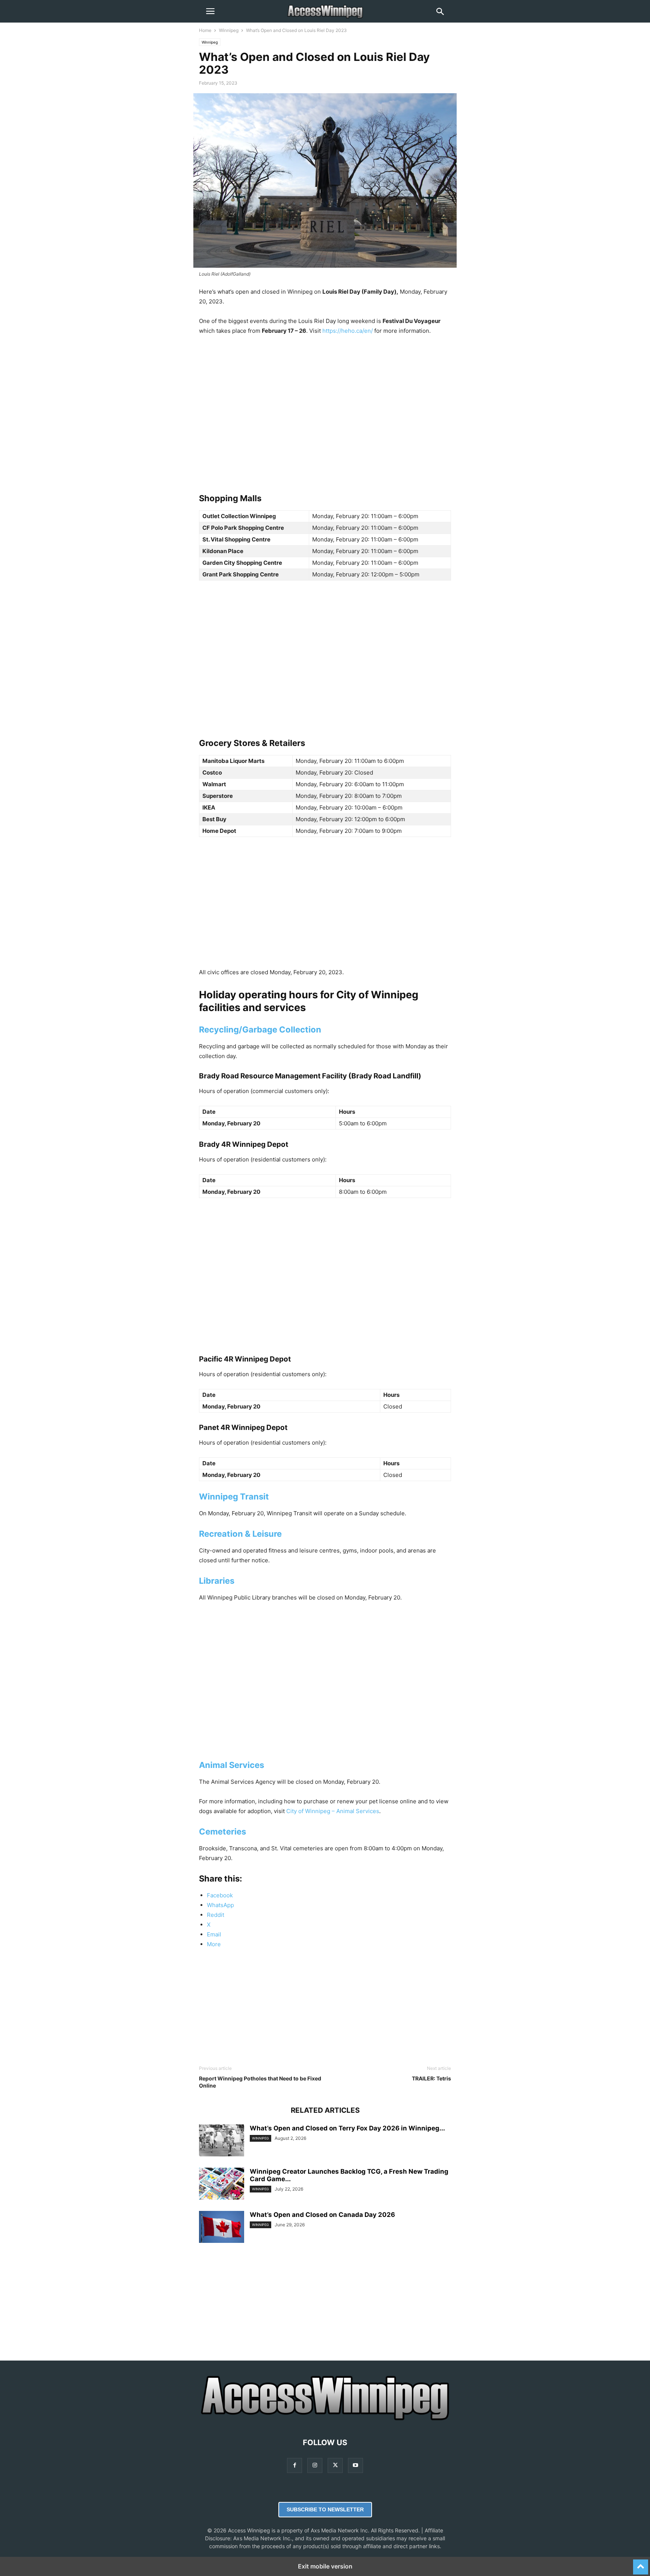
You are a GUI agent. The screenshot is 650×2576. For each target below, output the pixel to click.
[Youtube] (355, 2465)
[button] (210, 11)
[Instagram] (315, 2465)
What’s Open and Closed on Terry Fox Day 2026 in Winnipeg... (347, 2128)
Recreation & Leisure (240, 1534)
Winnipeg (229, 30)
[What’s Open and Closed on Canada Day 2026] (222, 2228)
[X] (335, 2465)
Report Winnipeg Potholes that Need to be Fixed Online (260, 2082)
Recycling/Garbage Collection (260, 1029)
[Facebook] (295, 2465)
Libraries (217, 1581)
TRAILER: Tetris (431, 2078)
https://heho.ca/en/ (348, 331)
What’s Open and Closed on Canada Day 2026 (322, 2215)
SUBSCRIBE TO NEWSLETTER (325, 2509)
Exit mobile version (325, 2566)
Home (205, 30)
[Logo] (325, 2420)
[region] (325, 407)
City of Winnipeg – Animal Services (333, 1811)
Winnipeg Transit (234, 1496)
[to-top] (641, 2564)
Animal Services (232, 1765)
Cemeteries (222, 1832)
